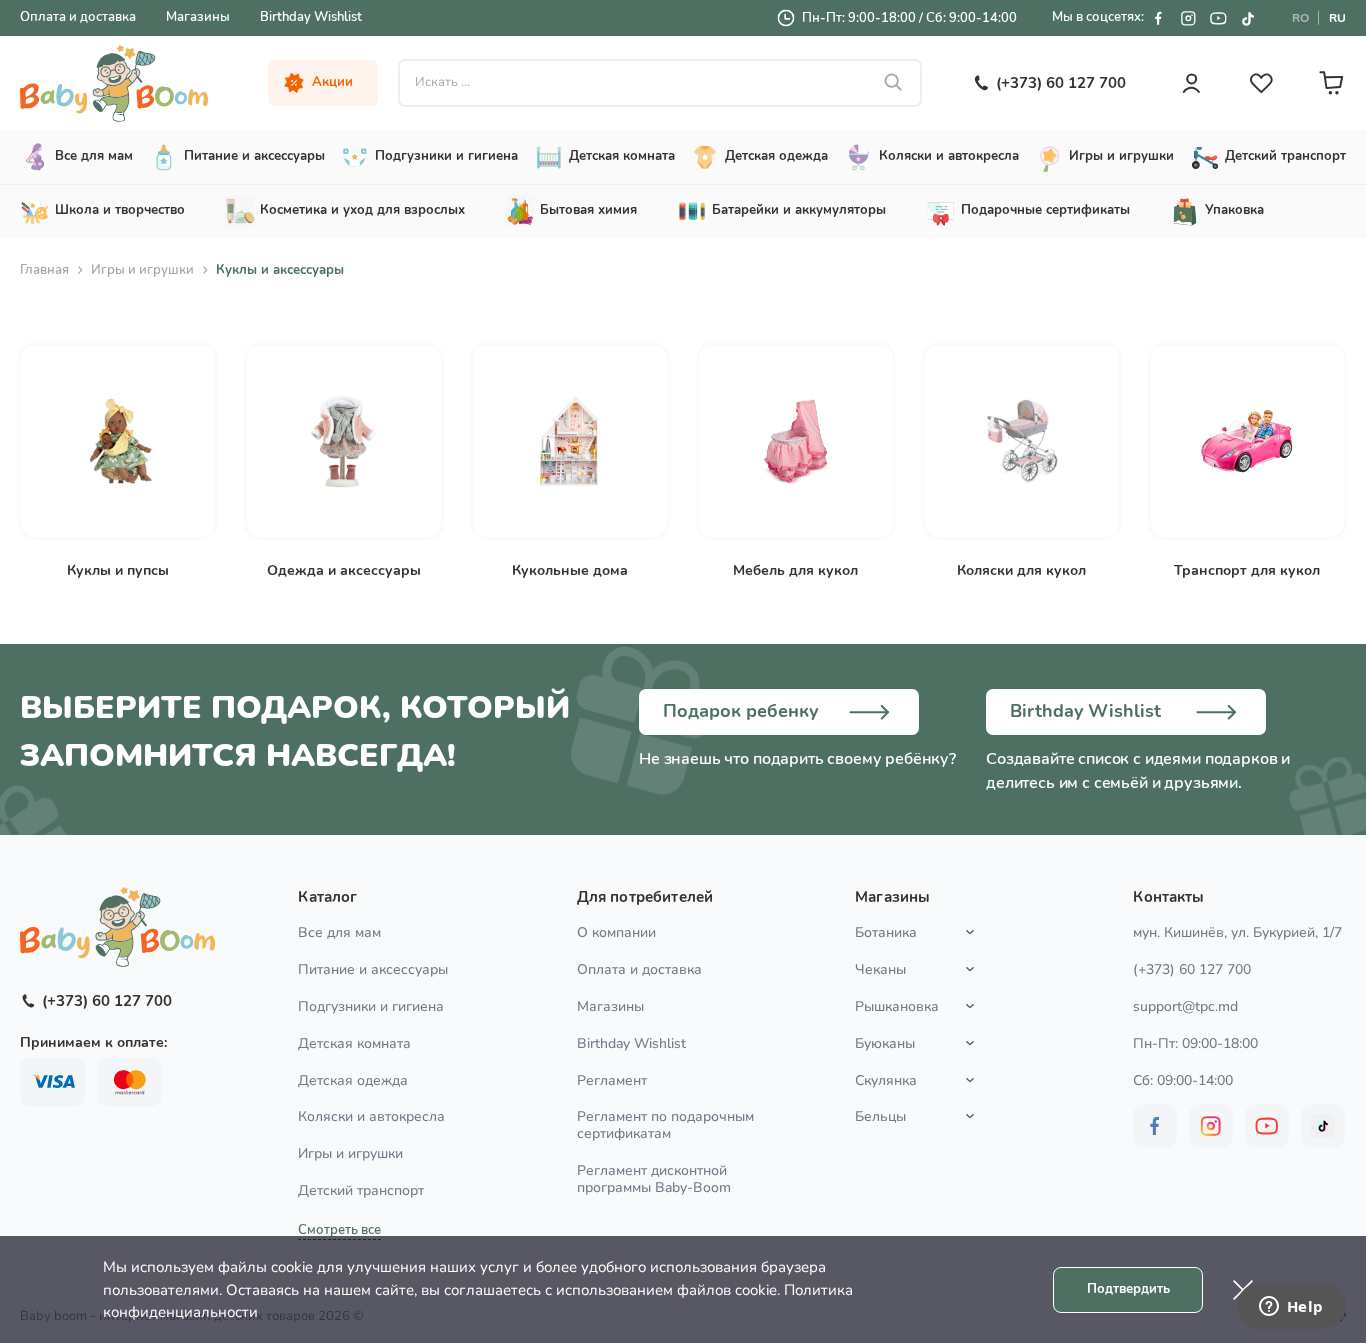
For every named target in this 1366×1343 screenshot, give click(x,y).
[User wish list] (1261, 83)
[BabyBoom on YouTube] (1218, 18)
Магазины (198, 17)
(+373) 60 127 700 (1192, 969)
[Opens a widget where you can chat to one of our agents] (1291, 1308)
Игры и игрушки (142, 270)
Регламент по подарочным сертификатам (665, 1125)
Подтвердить (1128, 1289)
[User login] (1191, 83)
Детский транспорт (361, 1190)
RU (1337, 18)
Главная (44, 270)
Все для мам (339, 932)
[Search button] (894, 83)
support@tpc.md (1185, 1006)
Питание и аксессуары (373, 969)
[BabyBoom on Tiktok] (1248, 18)
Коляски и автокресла (371, 1116)
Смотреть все (339, 1230)
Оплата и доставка (78, 17)
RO (1300, 18)
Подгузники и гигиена (371, 1006)
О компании (616, 932)
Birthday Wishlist (311, 17)
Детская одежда (353, 1080)
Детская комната (354, 1043)
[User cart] (1331, 83)
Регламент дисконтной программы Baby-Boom (654, 1179)
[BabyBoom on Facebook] (1158, 18)
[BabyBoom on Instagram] (1188, 18)
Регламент (612, 1080)
